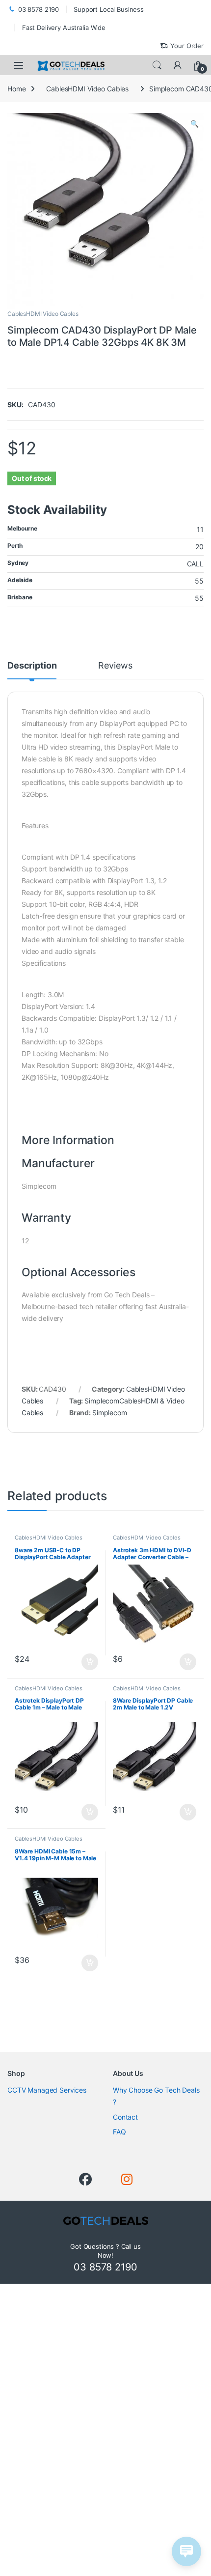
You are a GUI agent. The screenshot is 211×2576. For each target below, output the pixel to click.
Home (16, 89)
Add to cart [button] (90, 1662)
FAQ (119, 2132)
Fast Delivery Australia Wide (64, 28)
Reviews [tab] (115, 666)
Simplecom (110, 1413)
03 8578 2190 (39, 9)
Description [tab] (32, 666)
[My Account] (178, 65)
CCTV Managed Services (47, 2090)
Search (157, 65)
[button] (195, 124)
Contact (125, 2117)
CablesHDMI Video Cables (87, 89)
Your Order (187, 46)
